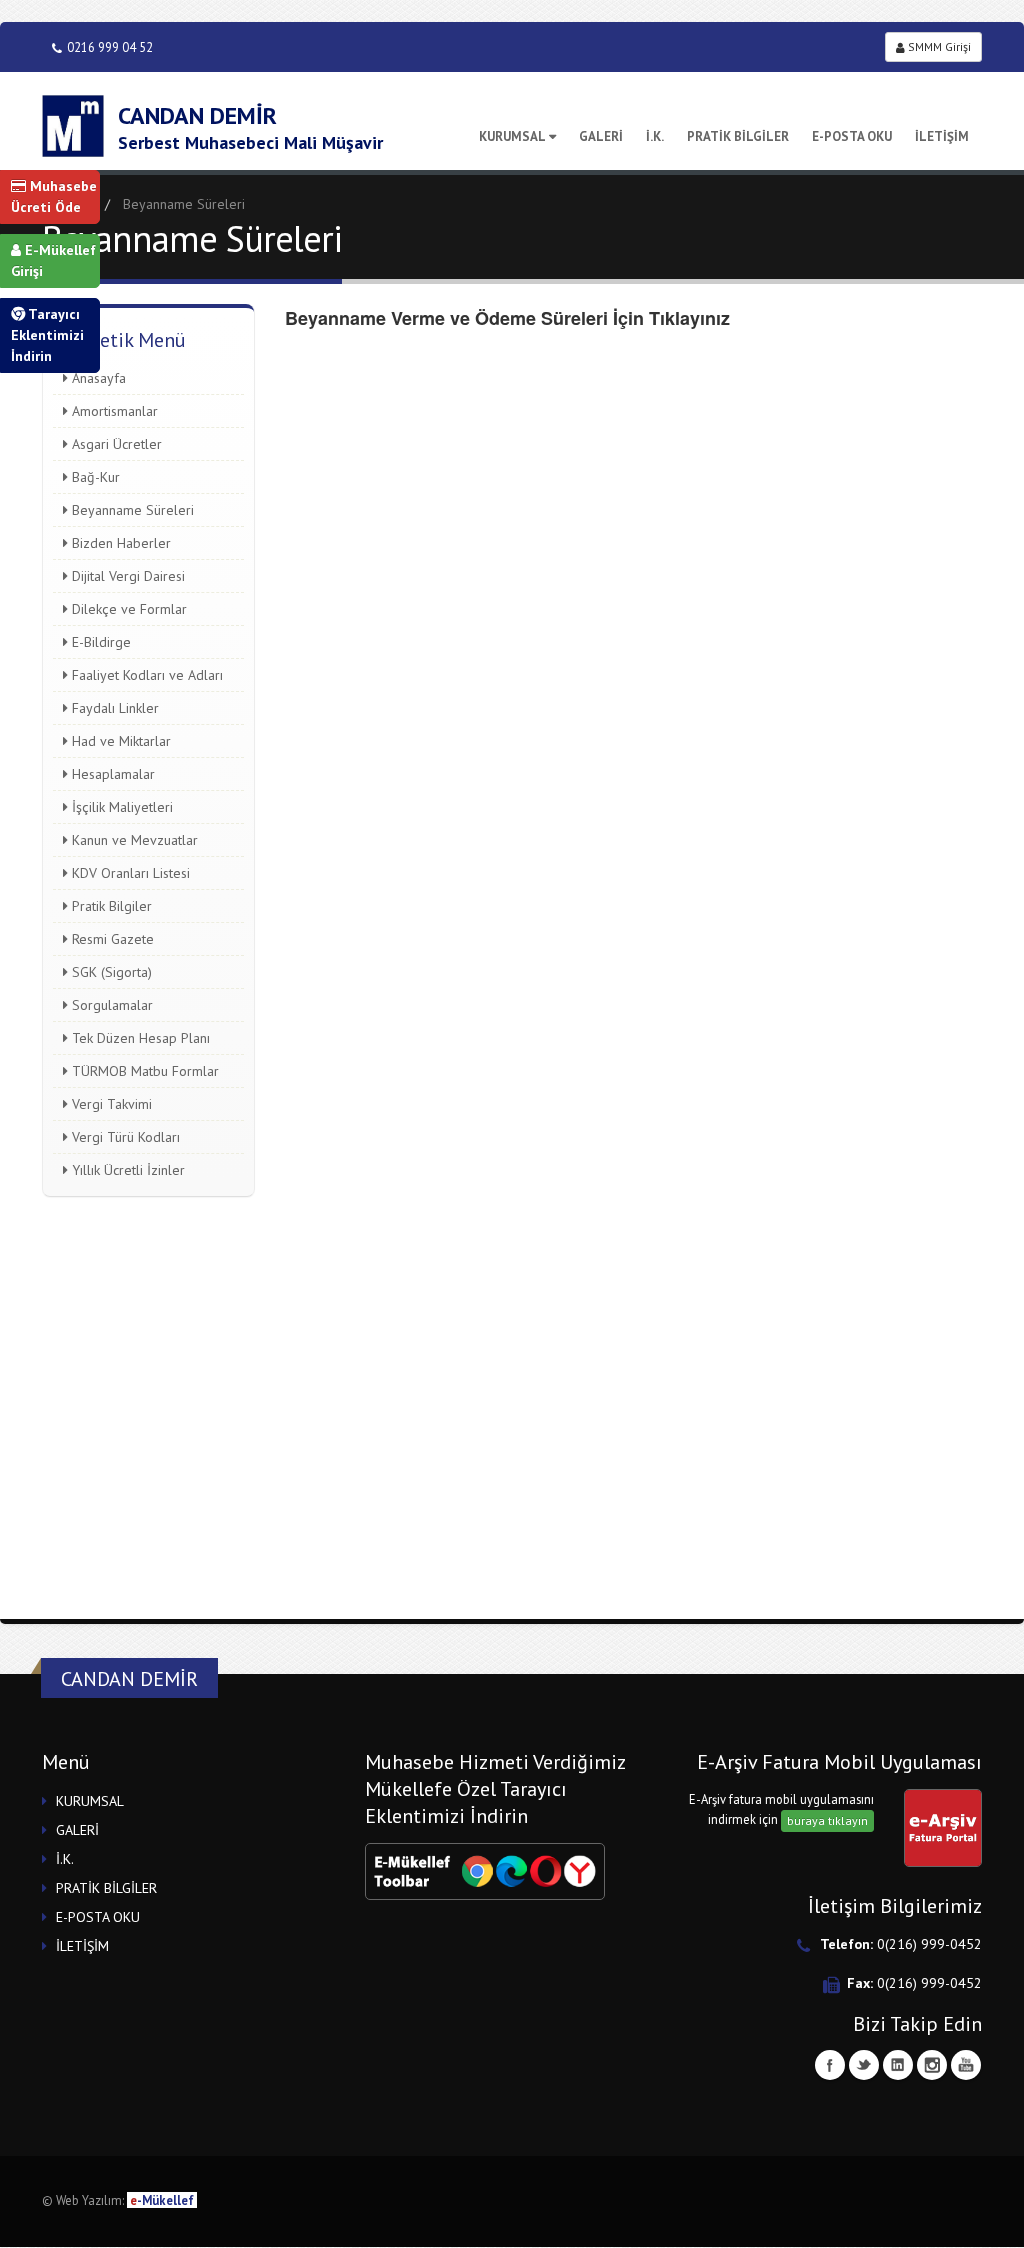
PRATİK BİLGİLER (738, 136)
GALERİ (601, 136)
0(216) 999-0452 (929, 1944)
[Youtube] (966, 2065)
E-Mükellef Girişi (53, 260)
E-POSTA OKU (852, 136)
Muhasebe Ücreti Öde (54, 196)
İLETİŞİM (942, 136)
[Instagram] (932, 2065)
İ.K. (655, 136)
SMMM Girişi (938, 46)
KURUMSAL (512, 136)
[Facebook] (830, 2065)
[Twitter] (864, 2065)
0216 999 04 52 (110, 47)
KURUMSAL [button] (90, 1801)
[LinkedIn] (898, 2065)
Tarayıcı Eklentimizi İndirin (47, 335)
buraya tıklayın (827, 1820)
